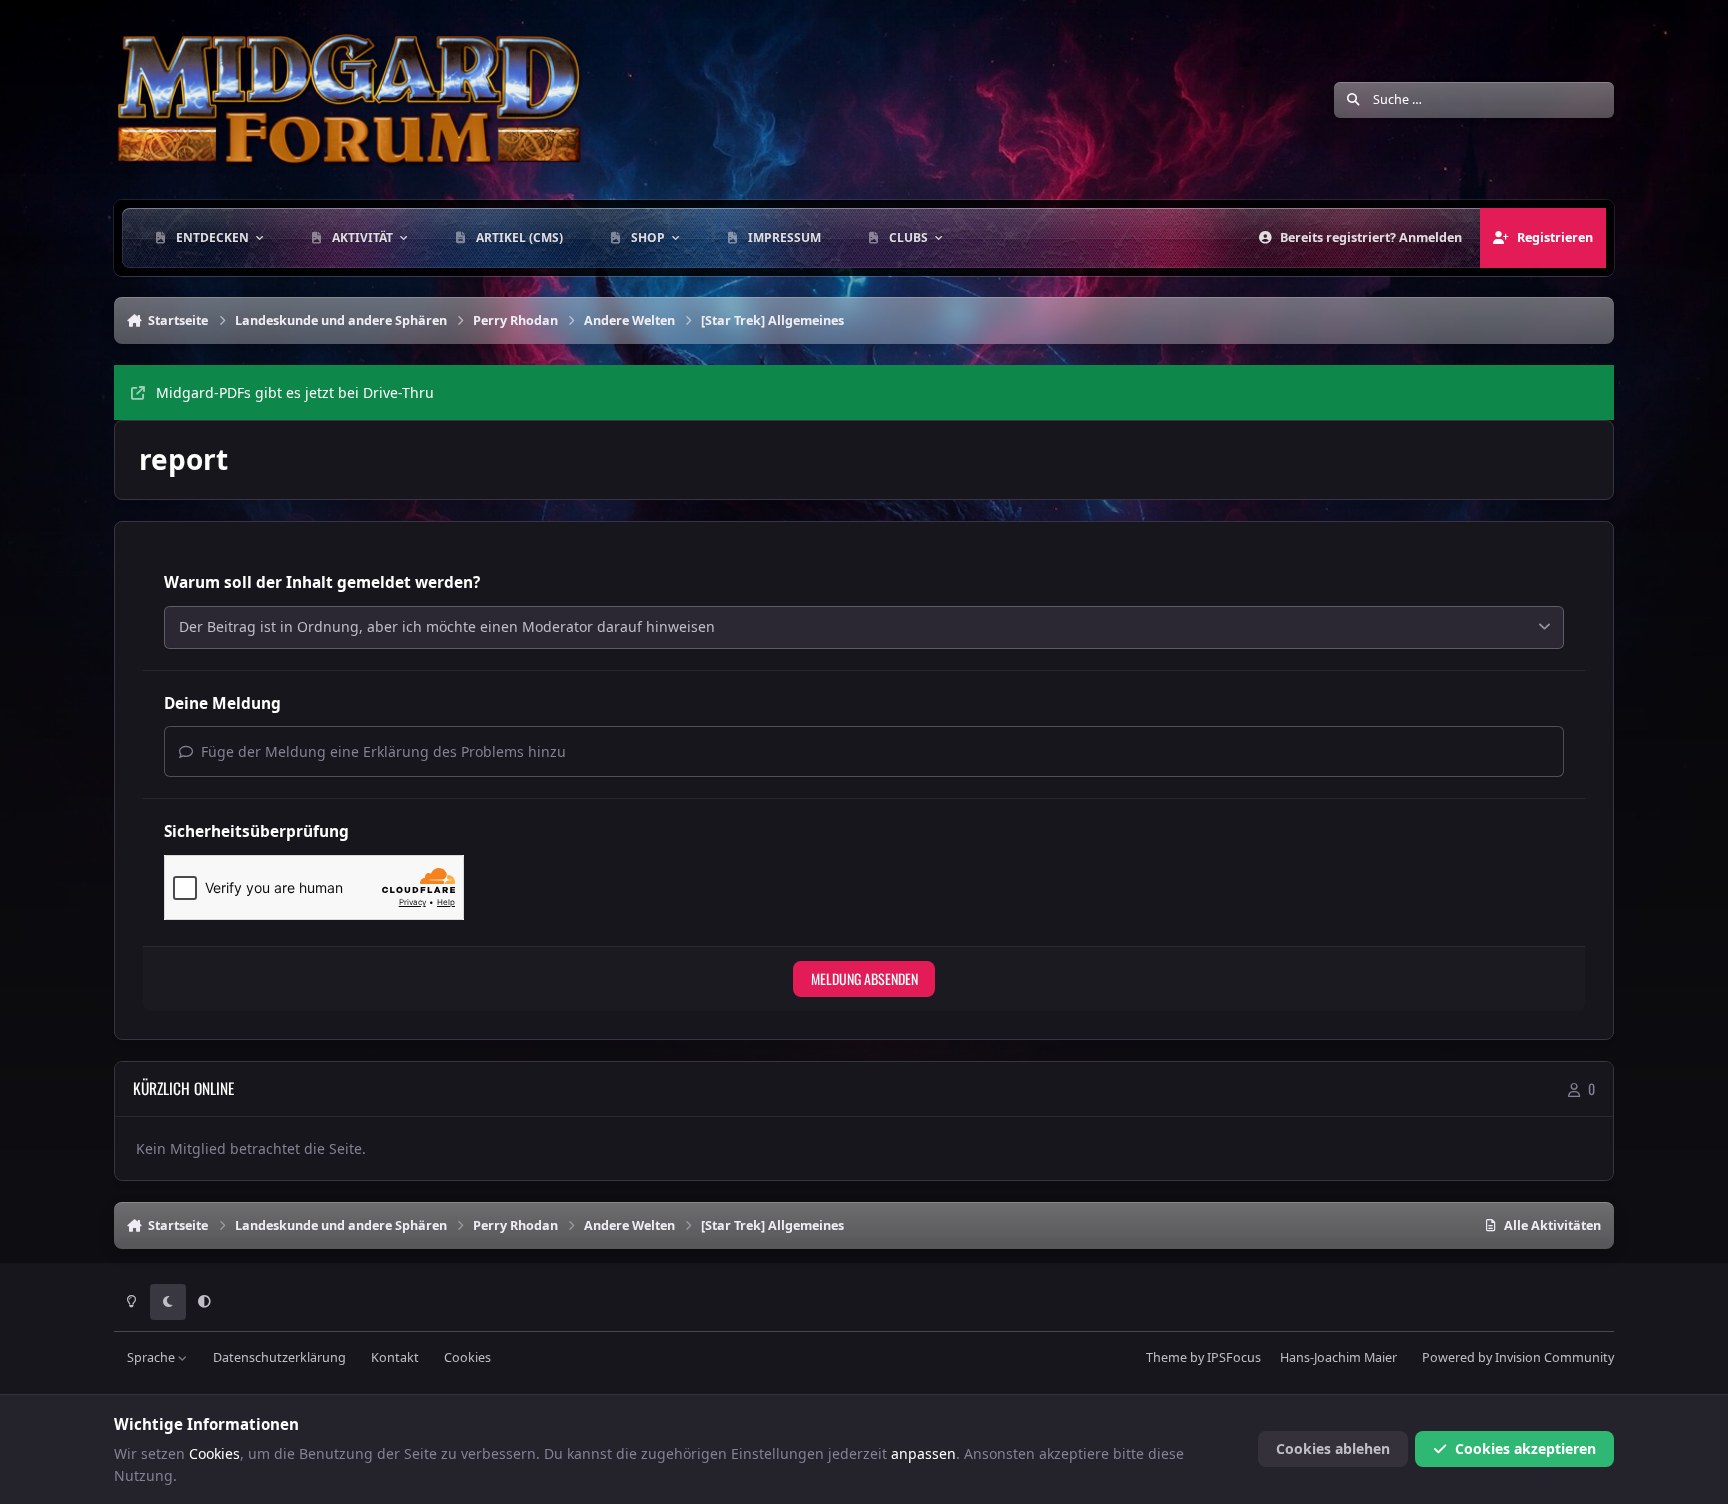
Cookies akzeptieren (1525, 1448)
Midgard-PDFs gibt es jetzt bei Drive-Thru (295, 392)
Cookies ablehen (1333, 1448)
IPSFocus (1234, 1357)
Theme (1166, 1357)
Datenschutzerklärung (279, 1357)
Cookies (467, 1357)
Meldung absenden (864, 978)
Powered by (1518, 1357)
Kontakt (395, 1357)
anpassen (923, 1453)
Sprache (152, 1357)
